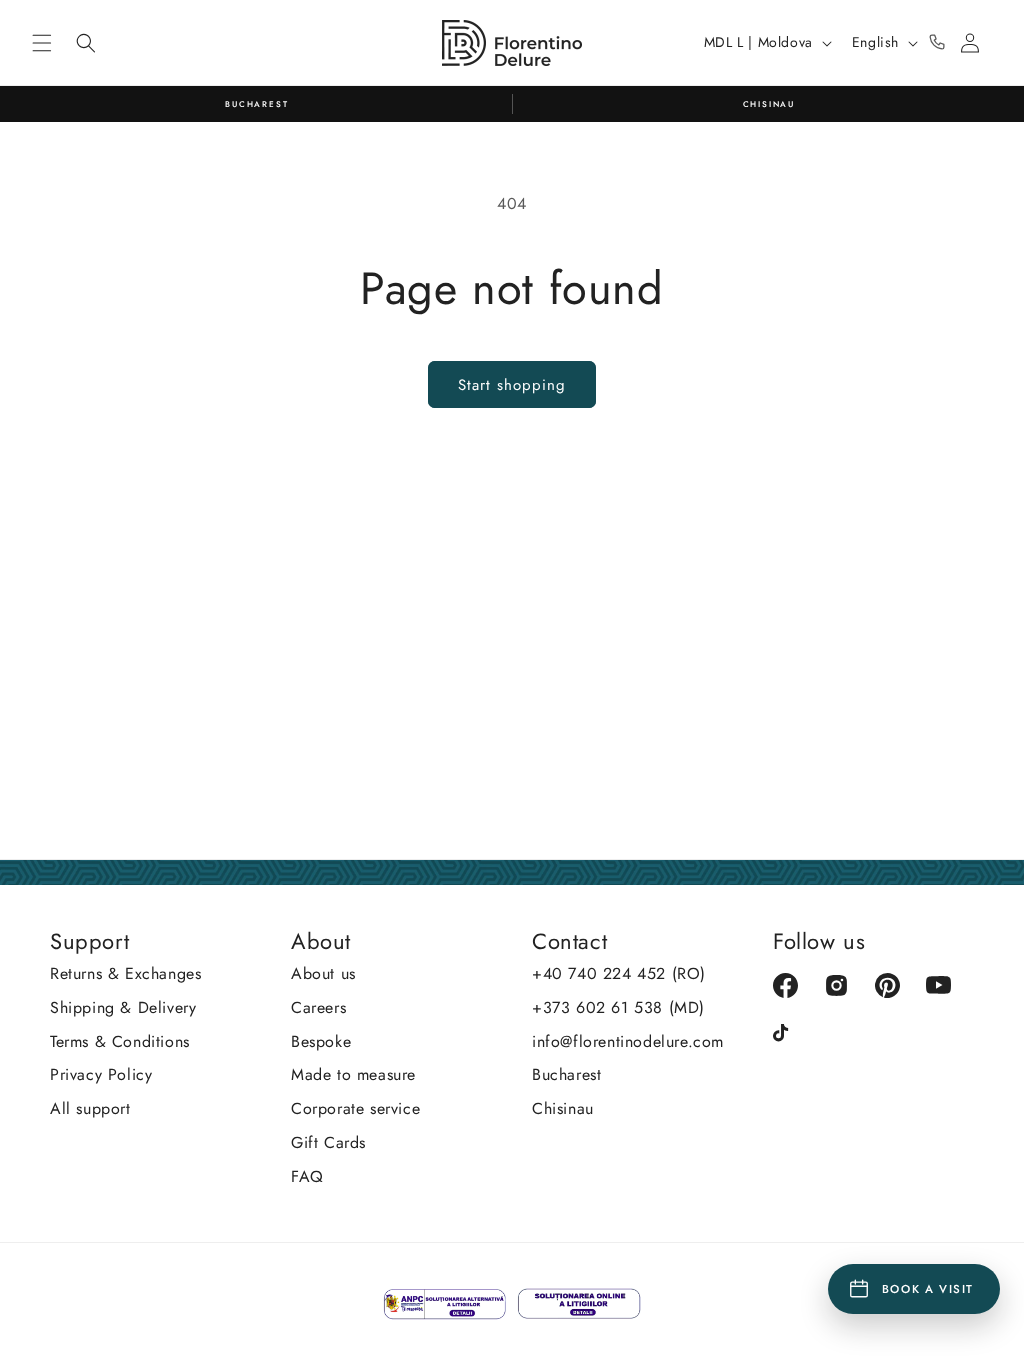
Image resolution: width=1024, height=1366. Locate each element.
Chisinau (563, 1108)
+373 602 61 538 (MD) (618, 1007)
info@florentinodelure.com (628, 1041)
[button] (42, 43)
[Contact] (937, 43)
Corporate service (355, 1108)
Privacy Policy (101, 1074)
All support (90, 1108)
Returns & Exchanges (125, 973)
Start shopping (512, 385)
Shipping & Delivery (123, 1007)
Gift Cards (328, 1142)
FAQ (307, 1176)
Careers (318, 1007)
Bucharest (566, 1074)
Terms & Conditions (120, 1041)
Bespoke (321, 1041)
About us (323, 973)
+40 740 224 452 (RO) (619, 973)
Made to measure (353, 1074)
